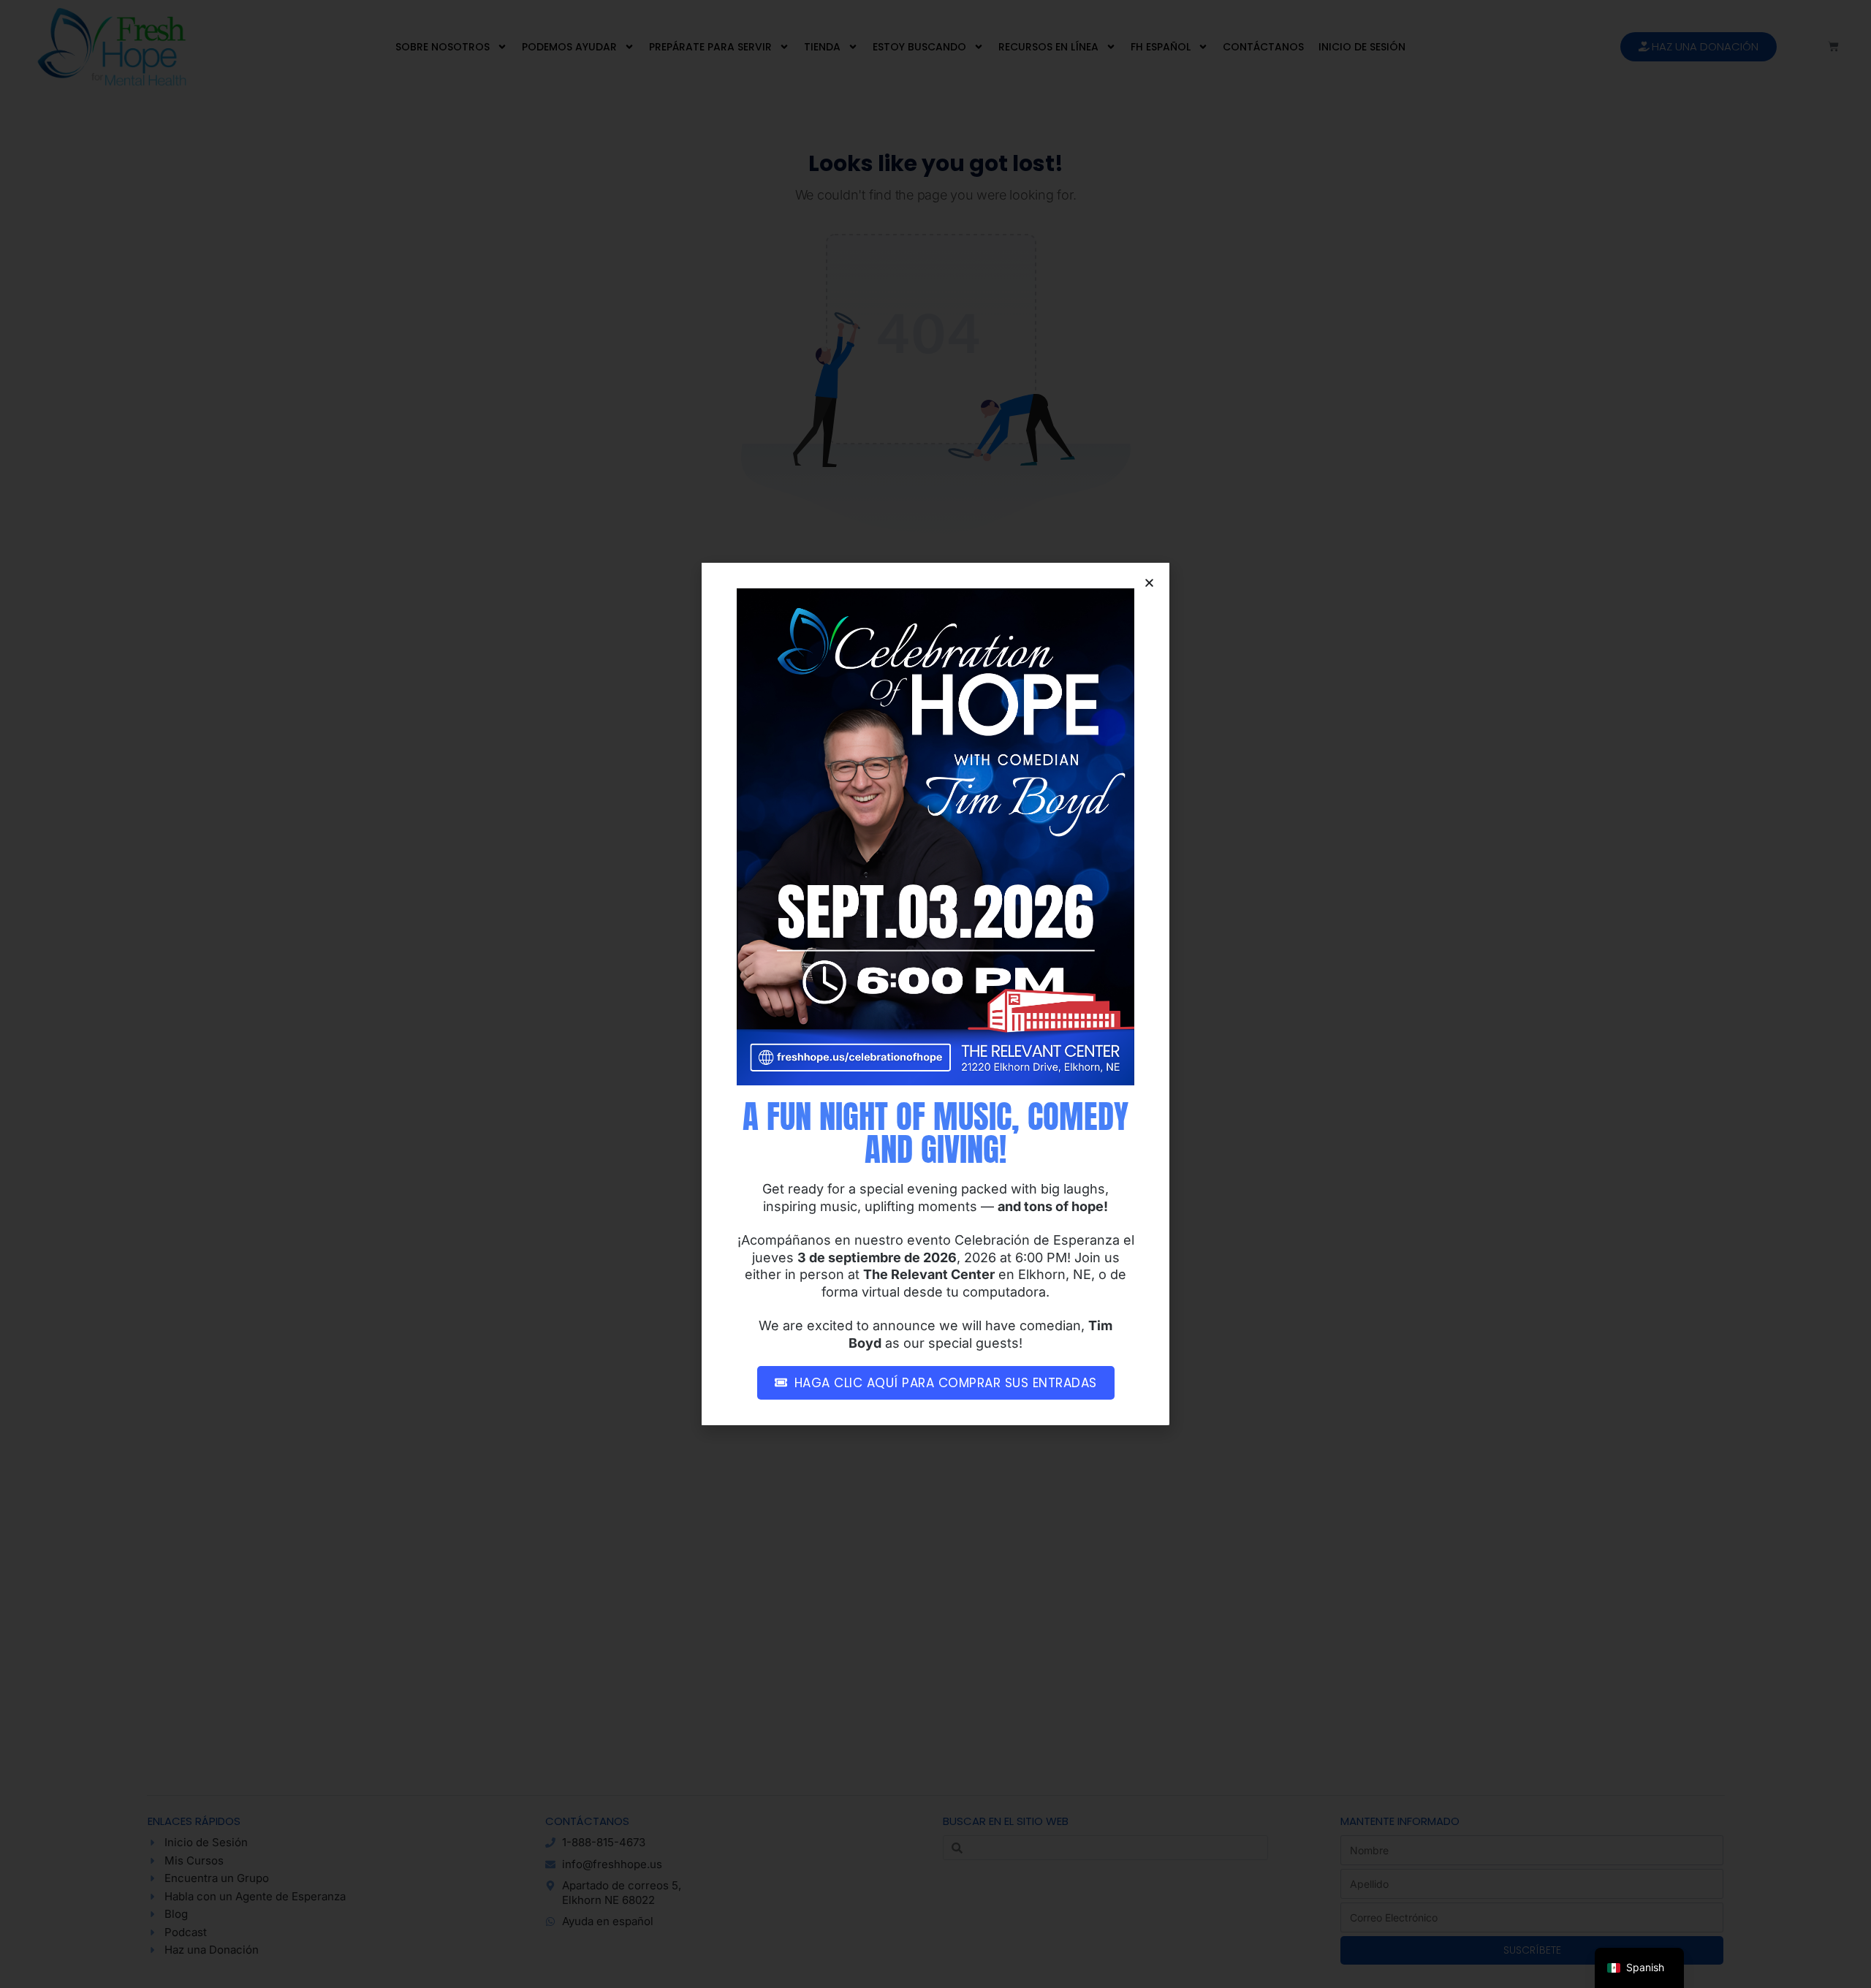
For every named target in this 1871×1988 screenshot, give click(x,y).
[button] (1149, 583)
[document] (935, 994)
